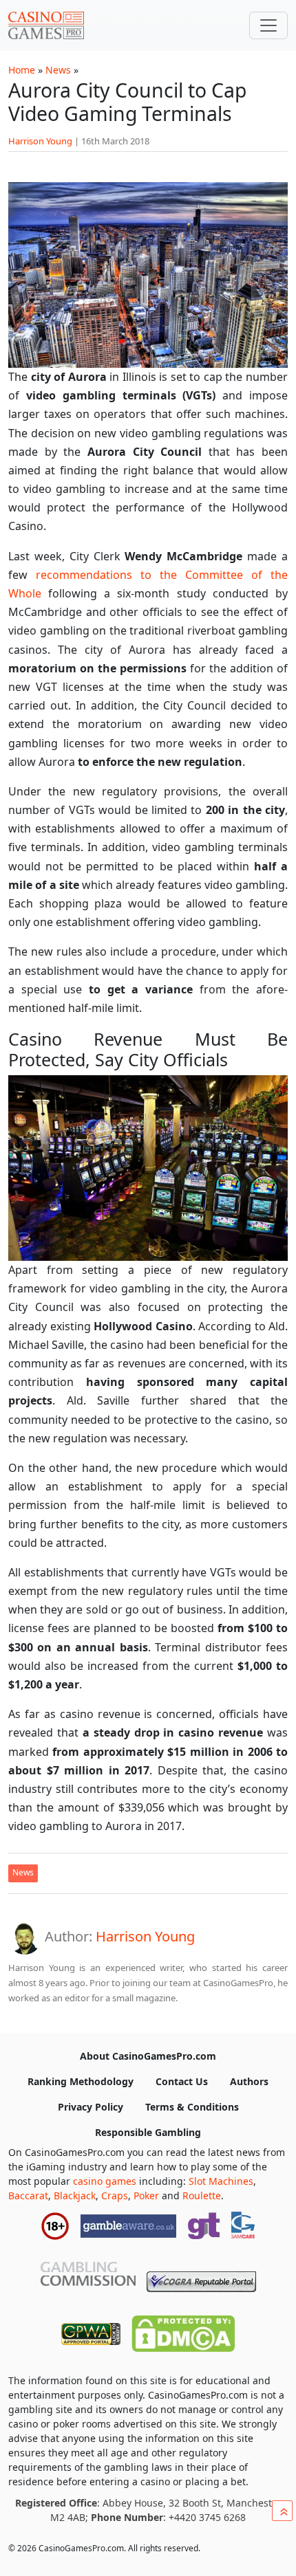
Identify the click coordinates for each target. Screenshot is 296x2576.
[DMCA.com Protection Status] (183, 2331)
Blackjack (75, 2195)
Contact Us (182, 2081)
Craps (115, 2195)
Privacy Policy (91, 2107)
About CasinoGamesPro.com (148, 2056)
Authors (249, 2081)
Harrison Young (40, 141)
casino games (105, 2181)
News (58, 70)
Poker (146, 2195)
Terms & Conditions (192, 2107)
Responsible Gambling (148, 2132)
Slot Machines (221, 2181)
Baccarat (28, 2195)
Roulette (202, 2195)
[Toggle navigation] (268, 25)
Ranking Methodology (81, 2081)
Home (22, 70)
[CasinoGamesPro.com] (46, 25)
